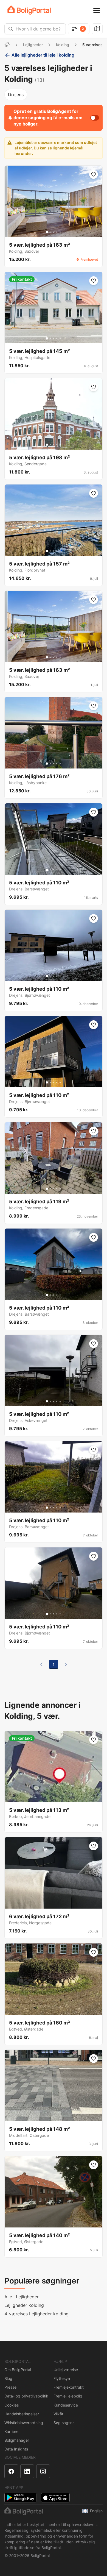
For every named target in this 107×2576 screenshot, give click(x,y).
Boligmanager (17, 2440)
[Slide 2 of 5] (50, 232)
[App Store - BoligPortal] (55, 2498)
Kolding (63, 45)
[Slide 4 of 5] (57, 232)
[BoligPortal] (29, 10)
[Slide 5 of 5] (60, 232)
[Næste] (66, 1664)
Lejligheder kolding (24, 2305)
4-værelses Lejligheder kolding (36, 2314)
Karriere (11, 2431)
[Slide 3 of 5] (54, 232)
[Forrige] (41, 1664)
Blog (8, 2378)
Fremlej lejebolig (68, 2396)
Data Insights (16, 2449)
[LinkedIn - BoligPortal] (27, 2471)
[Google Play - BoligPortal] (20, 2498)
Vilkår (58, 2414)
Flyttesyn (62, 2378)
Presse (10, 2387)
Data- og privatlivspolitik (26, 2396)
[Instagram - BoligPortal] (43, 2471)
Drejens (16, 94)
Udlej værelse (66, 2370)
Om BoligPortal (18, 2370)
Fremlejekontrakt (69, 2387)
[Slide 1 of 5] (47, 232)
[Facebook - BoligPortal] (11, 2471)
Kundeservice (66, 2405)
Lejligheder (33, 45)
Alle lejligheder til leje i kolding (43, 55)
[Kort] (97, 29)
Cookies (12, 2405)
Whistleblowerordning (24, 2423)
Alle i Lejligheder (22, 2297)
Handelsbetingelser (22, 2414)
